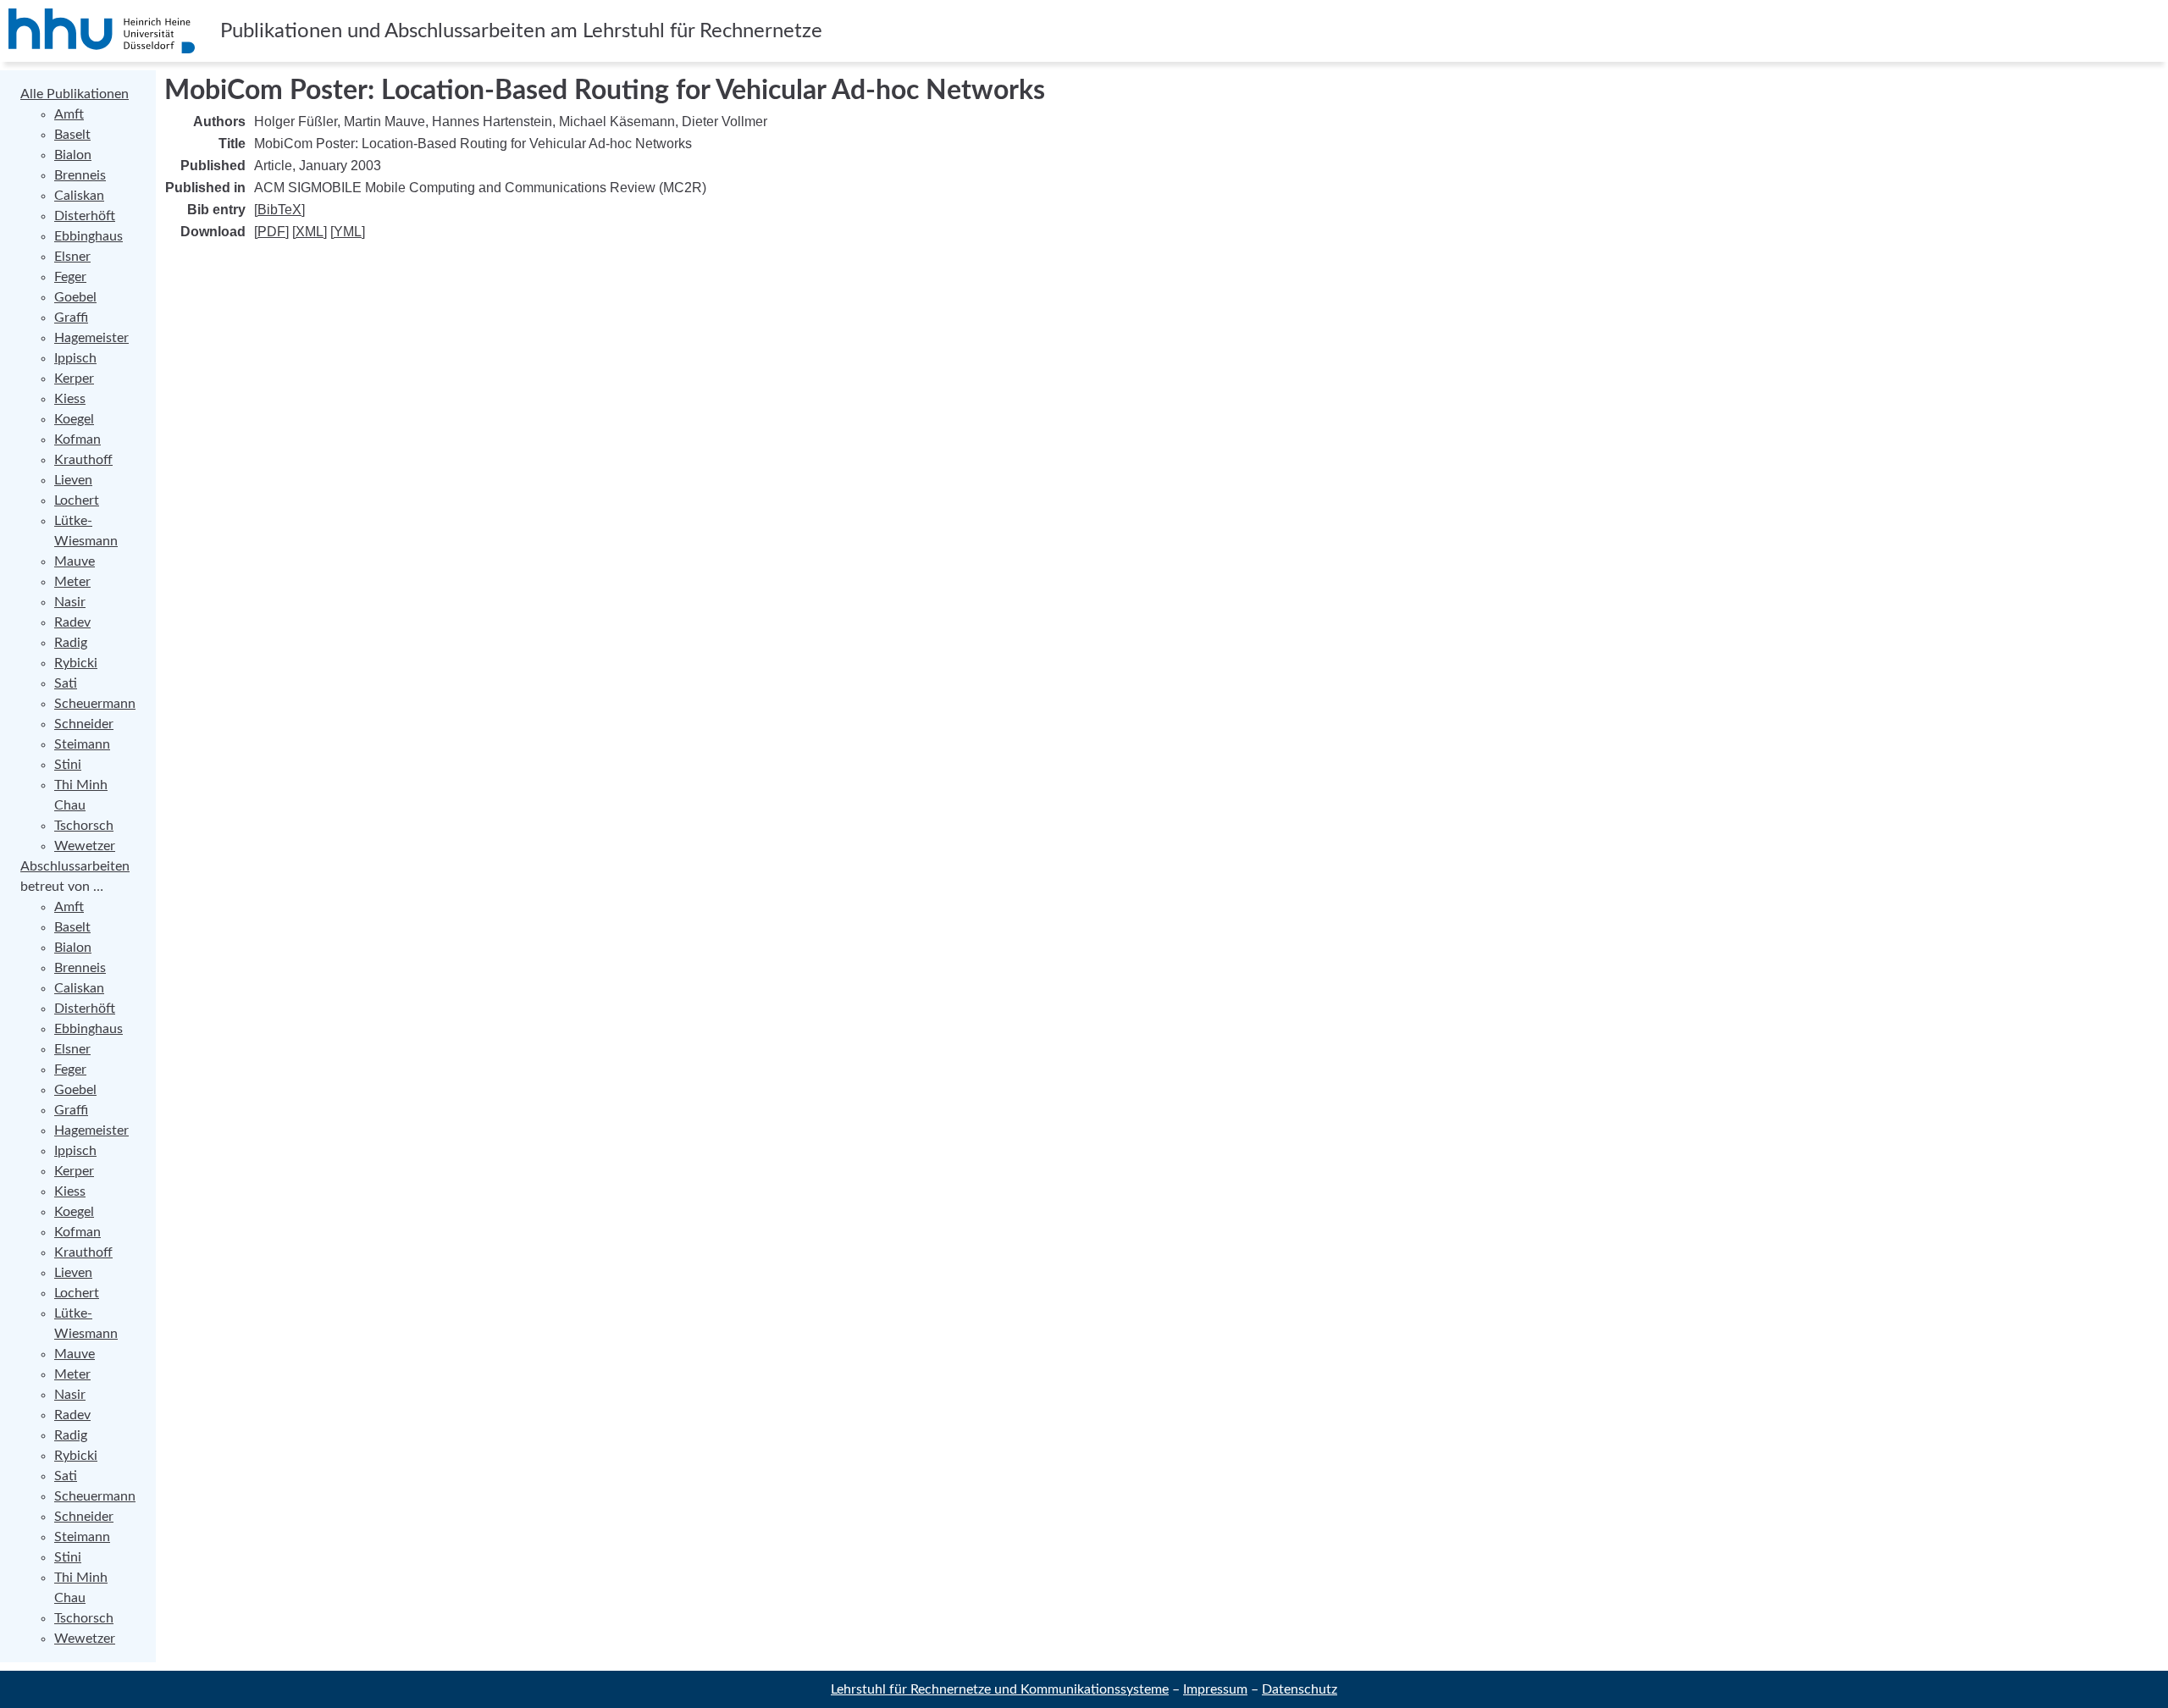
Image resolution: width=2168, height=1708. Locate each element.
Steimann (82, 744)
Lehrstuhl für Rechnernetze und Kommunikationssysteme (1000, 1689)
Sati (66, 683)
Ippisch (75, 358)
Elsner (72, 257)
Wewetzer (85, 846)
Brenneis (80, 175)
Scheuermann (95, 704)
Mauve (75, 561)
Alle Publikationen (75, 94)
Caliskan (79, 196)
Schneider (84, 724)
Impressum (1215, 1689)
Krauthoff (83, 460)
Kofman (77, 439)
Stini (68, 765)
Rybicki (76, 663)
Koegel (74, 419)
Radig (71, 643)
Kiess (70, 399)
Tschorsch (84, 826)
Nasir (70, 602)
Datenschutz (1300, 1689)
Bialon (73, 155)
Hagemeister (91, 338)
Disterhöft (85, 216)
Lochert (77, 500)
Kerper (74, 379)
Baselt (72, 135)
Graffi (71, 318)
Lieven (73, 480)
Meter (72, 582)
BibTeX (279, 210)
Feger (70, 277)
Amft (69, 114)
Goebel (75, 297)
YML (348, 232)
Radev (72, 622)
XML (310, 232)
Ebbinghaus (88, 236)
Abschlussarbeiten (75, 866)
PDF (271, 232)
